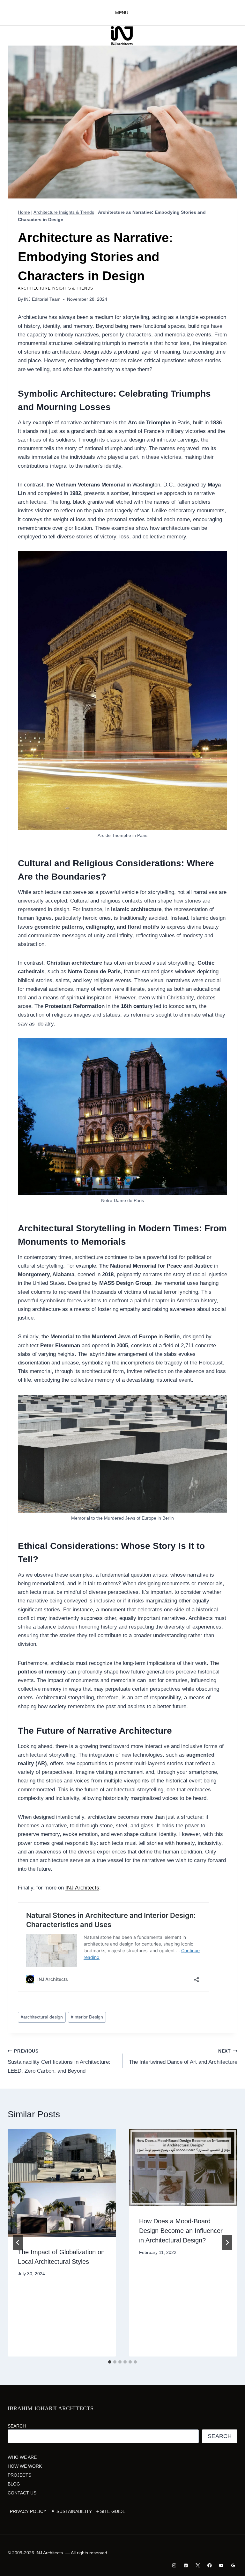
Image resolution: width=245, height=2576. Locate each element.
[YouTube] (221, 2565)
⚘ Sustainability (71, 2511)
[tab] (110, 2362)
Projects (19, 2475)
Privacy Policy (28, 2511)
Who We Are (22, 2457)
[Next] (227, 2242)
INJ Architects (82, 1888)
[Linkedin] (186, 2565)
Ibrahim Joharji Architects (51, 2408)
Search (17, 2426)
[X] (198, 2565)
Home (24, 212)
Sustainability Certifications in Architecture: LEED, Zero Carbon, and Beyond (59, 2061)
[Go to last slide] (18, 2242)
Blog (14, 2484)
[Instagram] (174, 2565)
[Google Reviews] (233, 2565)
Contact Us (22, 2493)
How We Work (25, 2466)
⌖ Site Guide (111, 2511)
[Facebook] (209, 2565)
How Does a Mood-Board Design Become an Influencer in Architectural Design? (181, 2231)
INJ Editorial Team (42, 299)
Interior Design (87, 2017)
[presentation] (62, 2183)
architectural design (42, 2017)
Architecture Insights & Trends (64, 212)
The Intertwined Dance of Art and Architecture (183, 2057)
